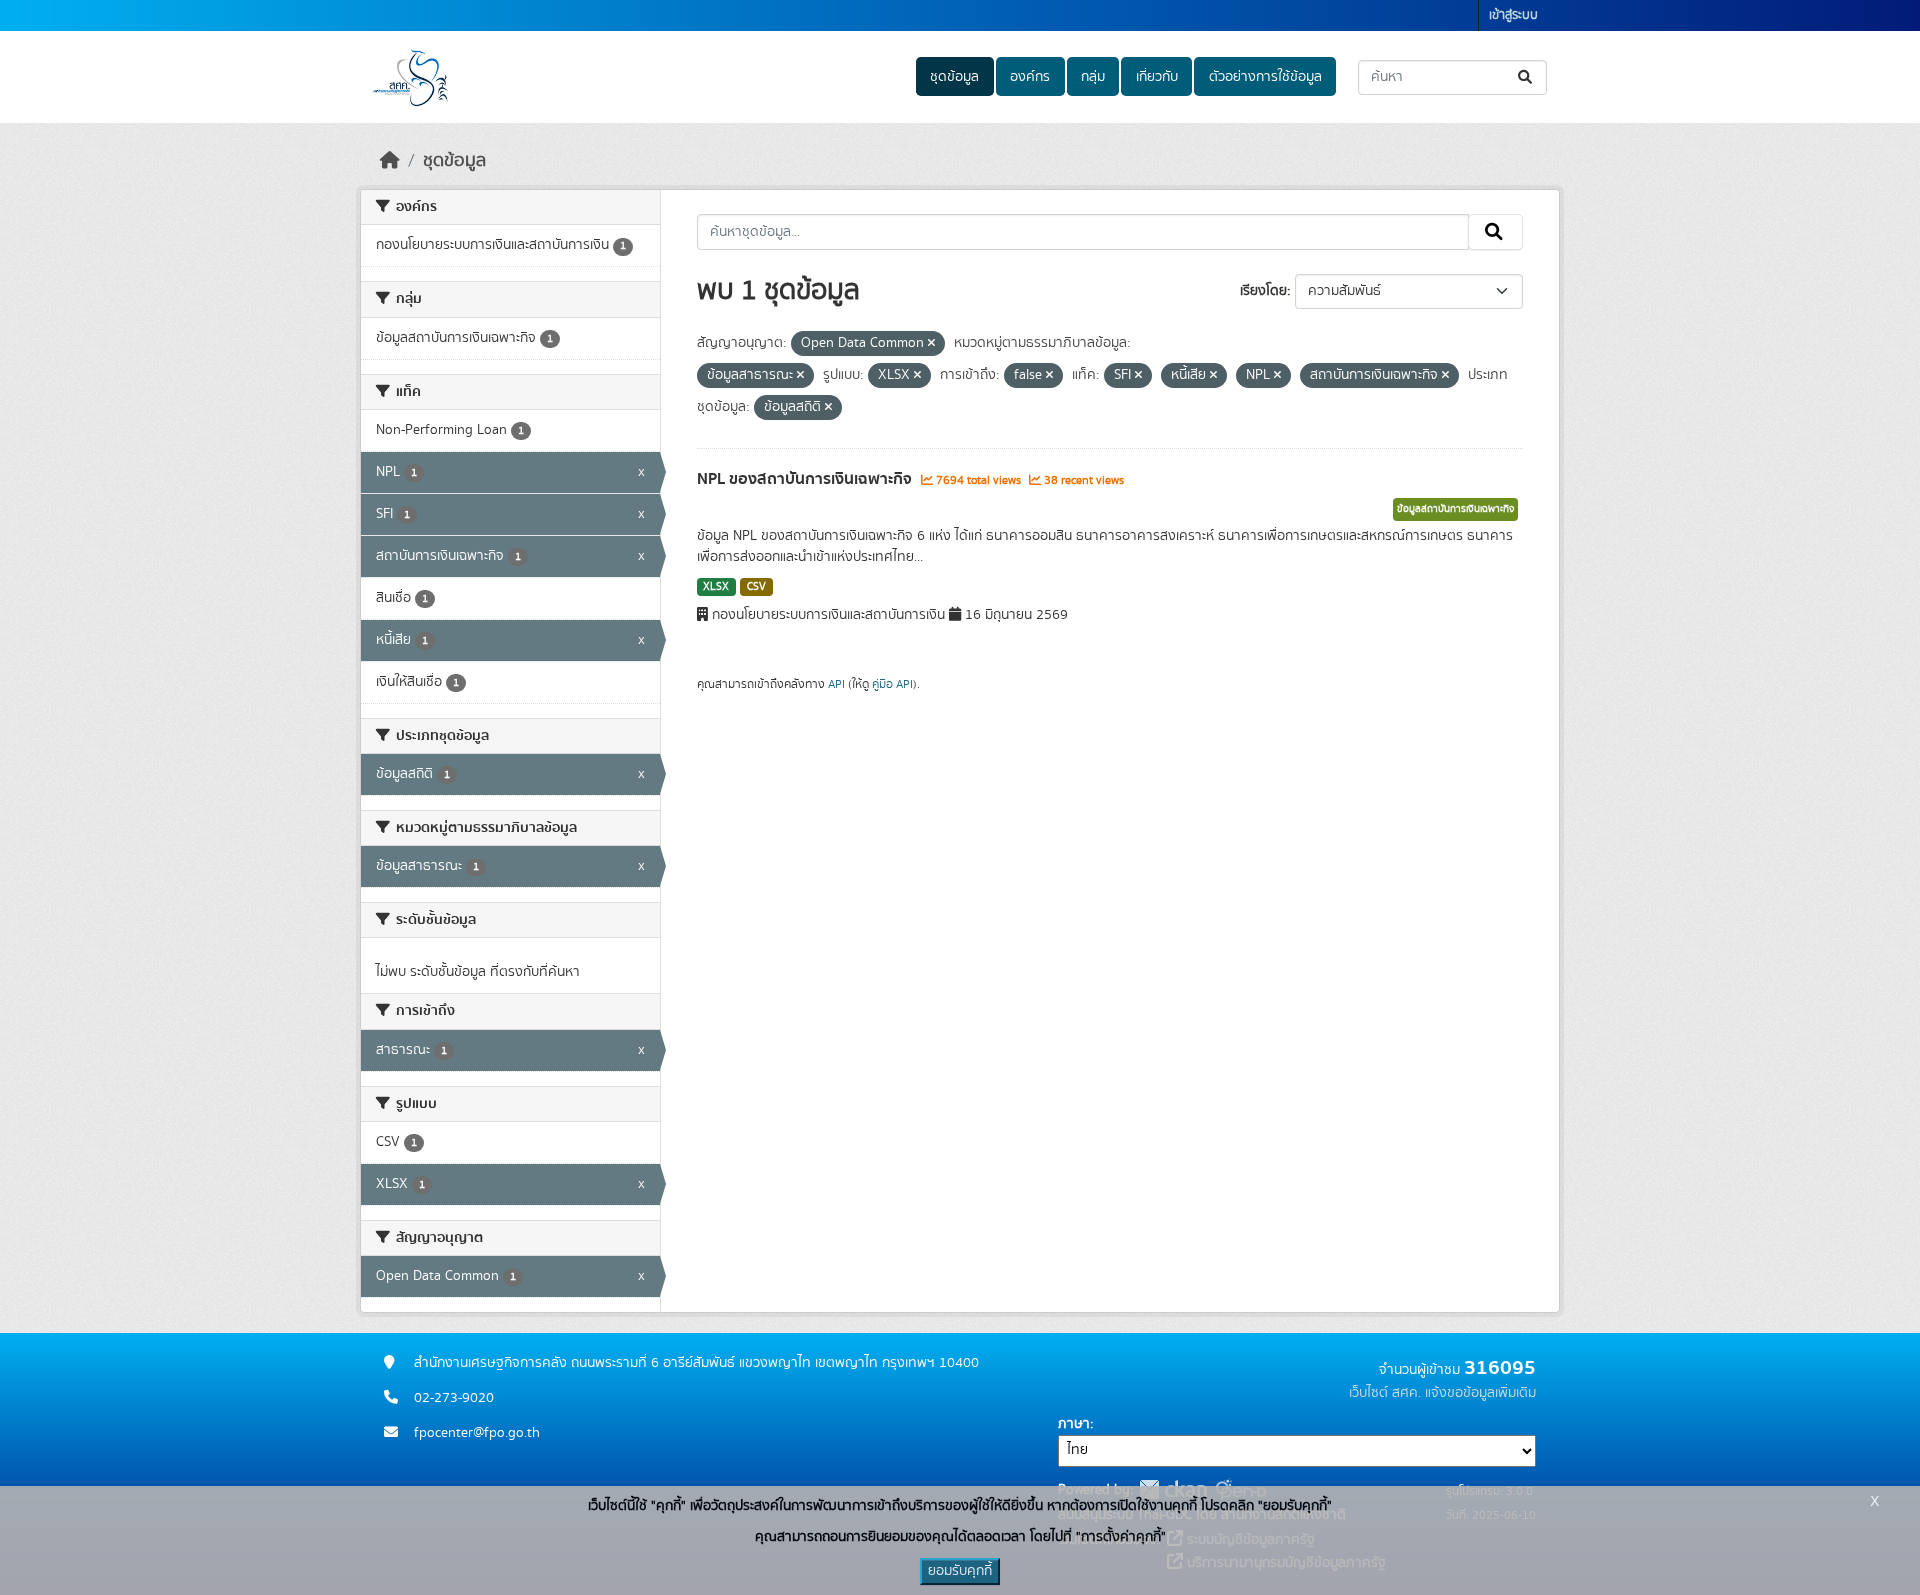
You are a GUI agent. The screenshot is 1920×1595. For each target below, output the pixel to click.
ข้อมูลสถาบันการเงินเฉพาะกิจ (1455, 509)
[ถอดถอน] (931, 344)
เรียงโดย (1263, 291)
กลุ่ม (1093, 77)
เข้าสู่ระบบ (1513, 15)
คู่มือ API (892, 684)
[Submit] (1526, 77)
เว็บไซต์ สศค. (1385, 1393)
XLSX (716, 587)
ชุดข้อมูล (954, 77)
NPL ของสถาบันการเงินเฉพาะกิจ (806, 479)
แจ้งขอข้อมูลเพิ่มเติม (1480, 1393)
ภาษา (1074, 1424)
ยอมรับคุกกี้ (960, 1571)
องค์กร (1030, 77)
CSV (756, 587)
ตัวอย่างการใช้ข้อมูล (1265, 77)
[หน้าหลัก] (390, 161)
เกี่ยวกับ (1157, 77)
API (836, 684)
